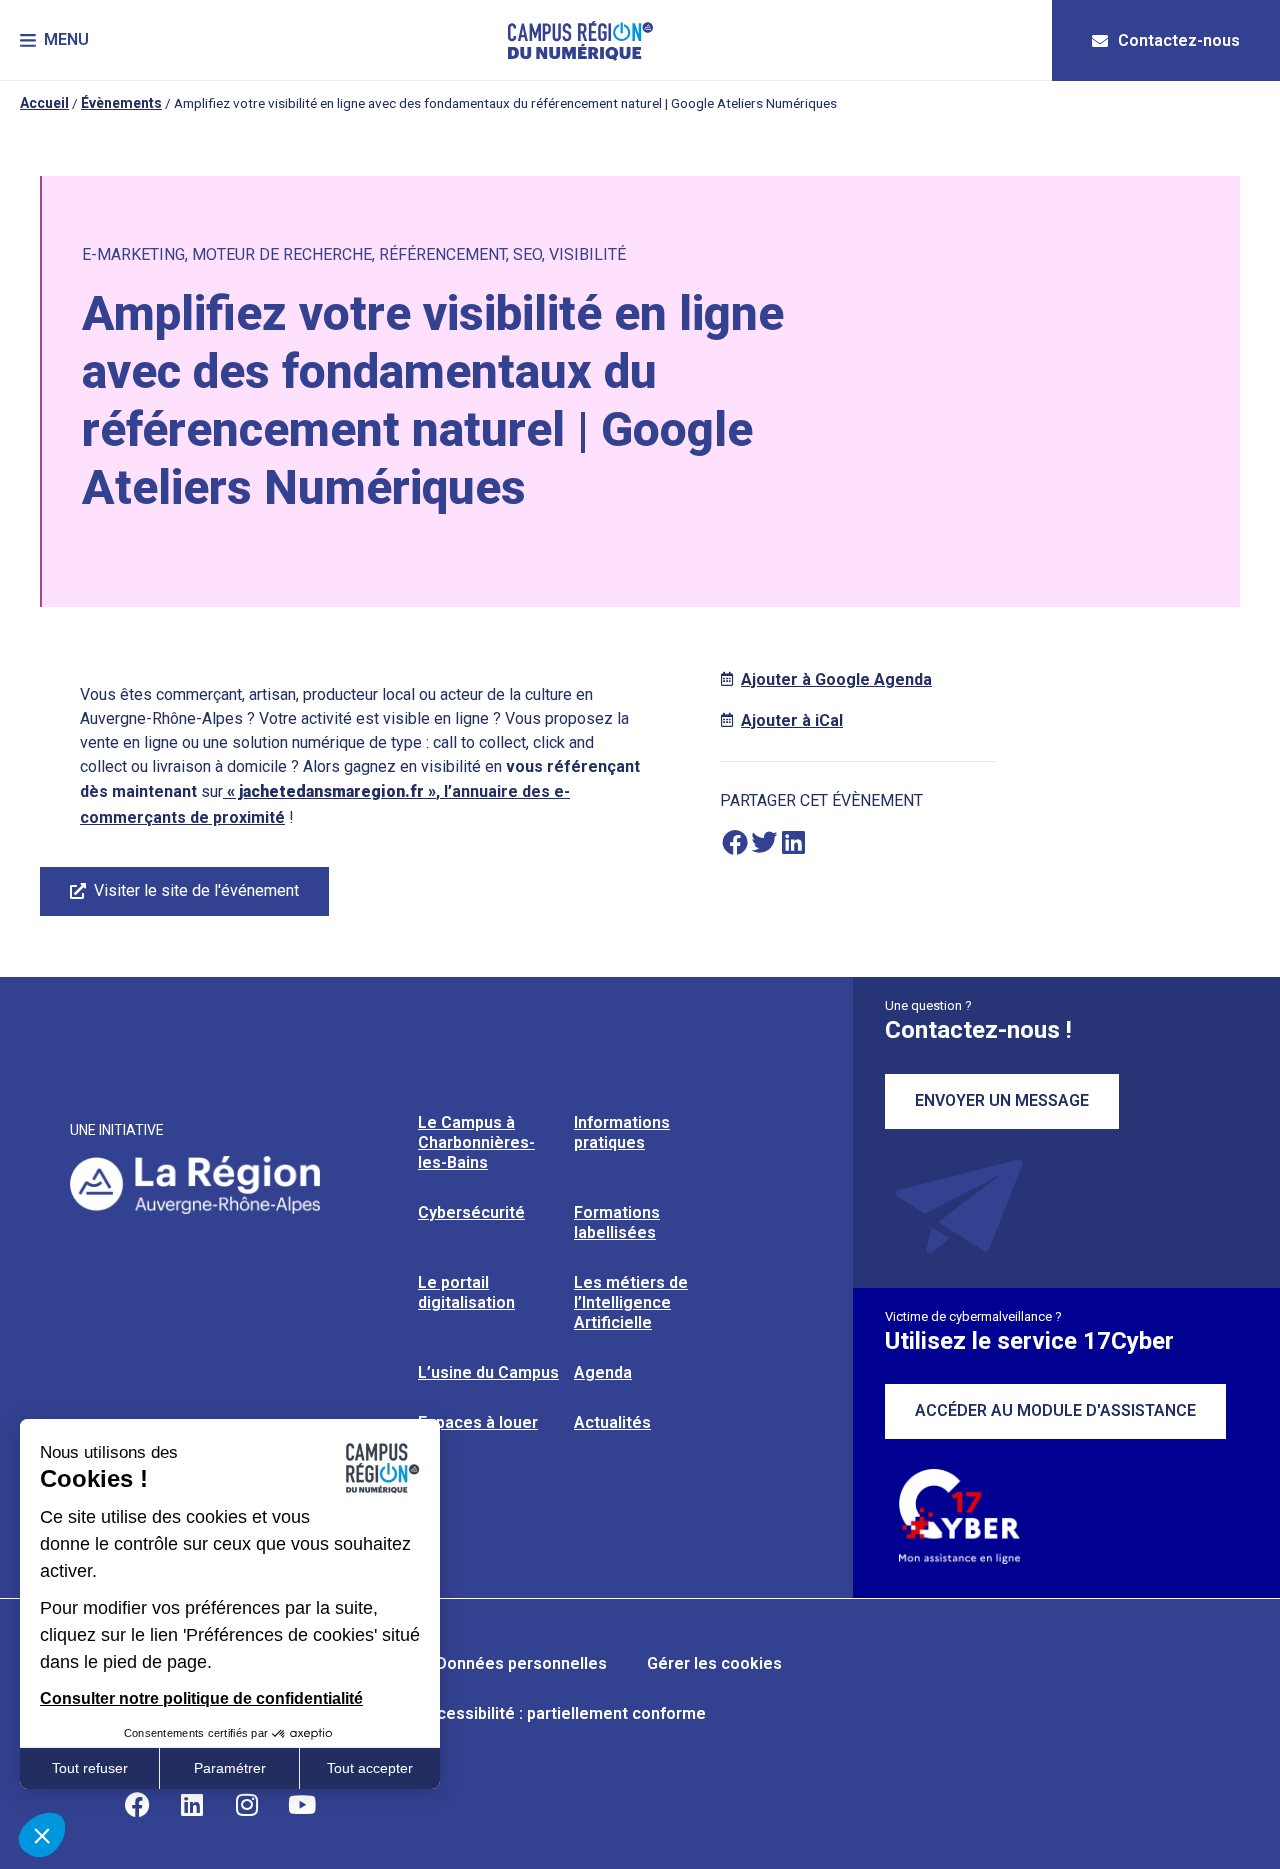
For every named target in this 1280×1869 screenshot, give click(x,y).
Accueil (44, 103)
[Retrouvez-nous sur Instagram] (247, 1804)
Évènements (121, 103)
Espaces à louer (478, 1422)
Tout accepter (370, 1768)
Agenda (603, 1372)
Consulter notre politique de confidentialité (201, 1698)
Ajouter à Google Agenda (836, 679)
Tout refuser (90, 1768)
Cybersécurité (471, 1212)
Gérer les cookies (714, 1663)
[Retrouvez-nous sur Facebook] (137, 1804)
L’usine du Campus (488, 1372)
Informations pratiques (622, 1132)
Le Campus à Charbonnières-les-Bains (476, 1142)
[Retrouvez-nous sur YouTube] (302, 1804)
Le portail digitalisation (466, 1292)
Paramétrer (230, 1768)
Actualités (612, 1422)
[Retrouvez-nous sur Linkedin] (192, 1804)
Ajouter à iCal (792, 720)
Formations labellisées (617, 1222)
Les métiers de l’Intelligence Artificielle (631, 1302)
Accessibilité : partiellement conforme (561, 1713)
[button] (54, 40)
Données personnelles (521, 1663)
